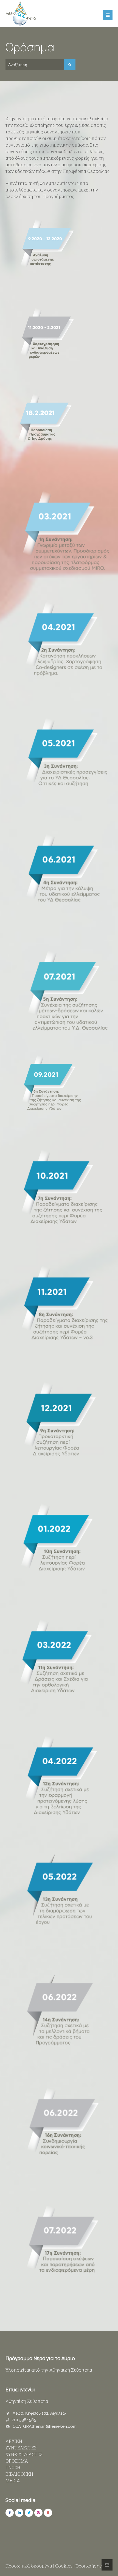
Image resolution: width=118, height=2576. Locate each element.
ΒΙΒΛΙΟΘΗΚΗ (19, 2474)
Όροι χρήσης (89, 2566)
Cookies (64, 2566)
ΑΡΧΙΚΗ (14, 2441)
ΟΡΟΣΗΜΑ (17, 2461)
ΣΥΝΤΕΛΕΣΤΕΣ (21, 2448)
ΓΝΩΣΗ (13, 2467)
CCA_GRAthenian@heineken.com (45, 2426)
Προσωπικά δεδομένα (29, 2566)
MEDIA (13, 2481)
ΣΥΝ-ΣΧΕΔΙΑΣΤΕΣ (24, 2454)
